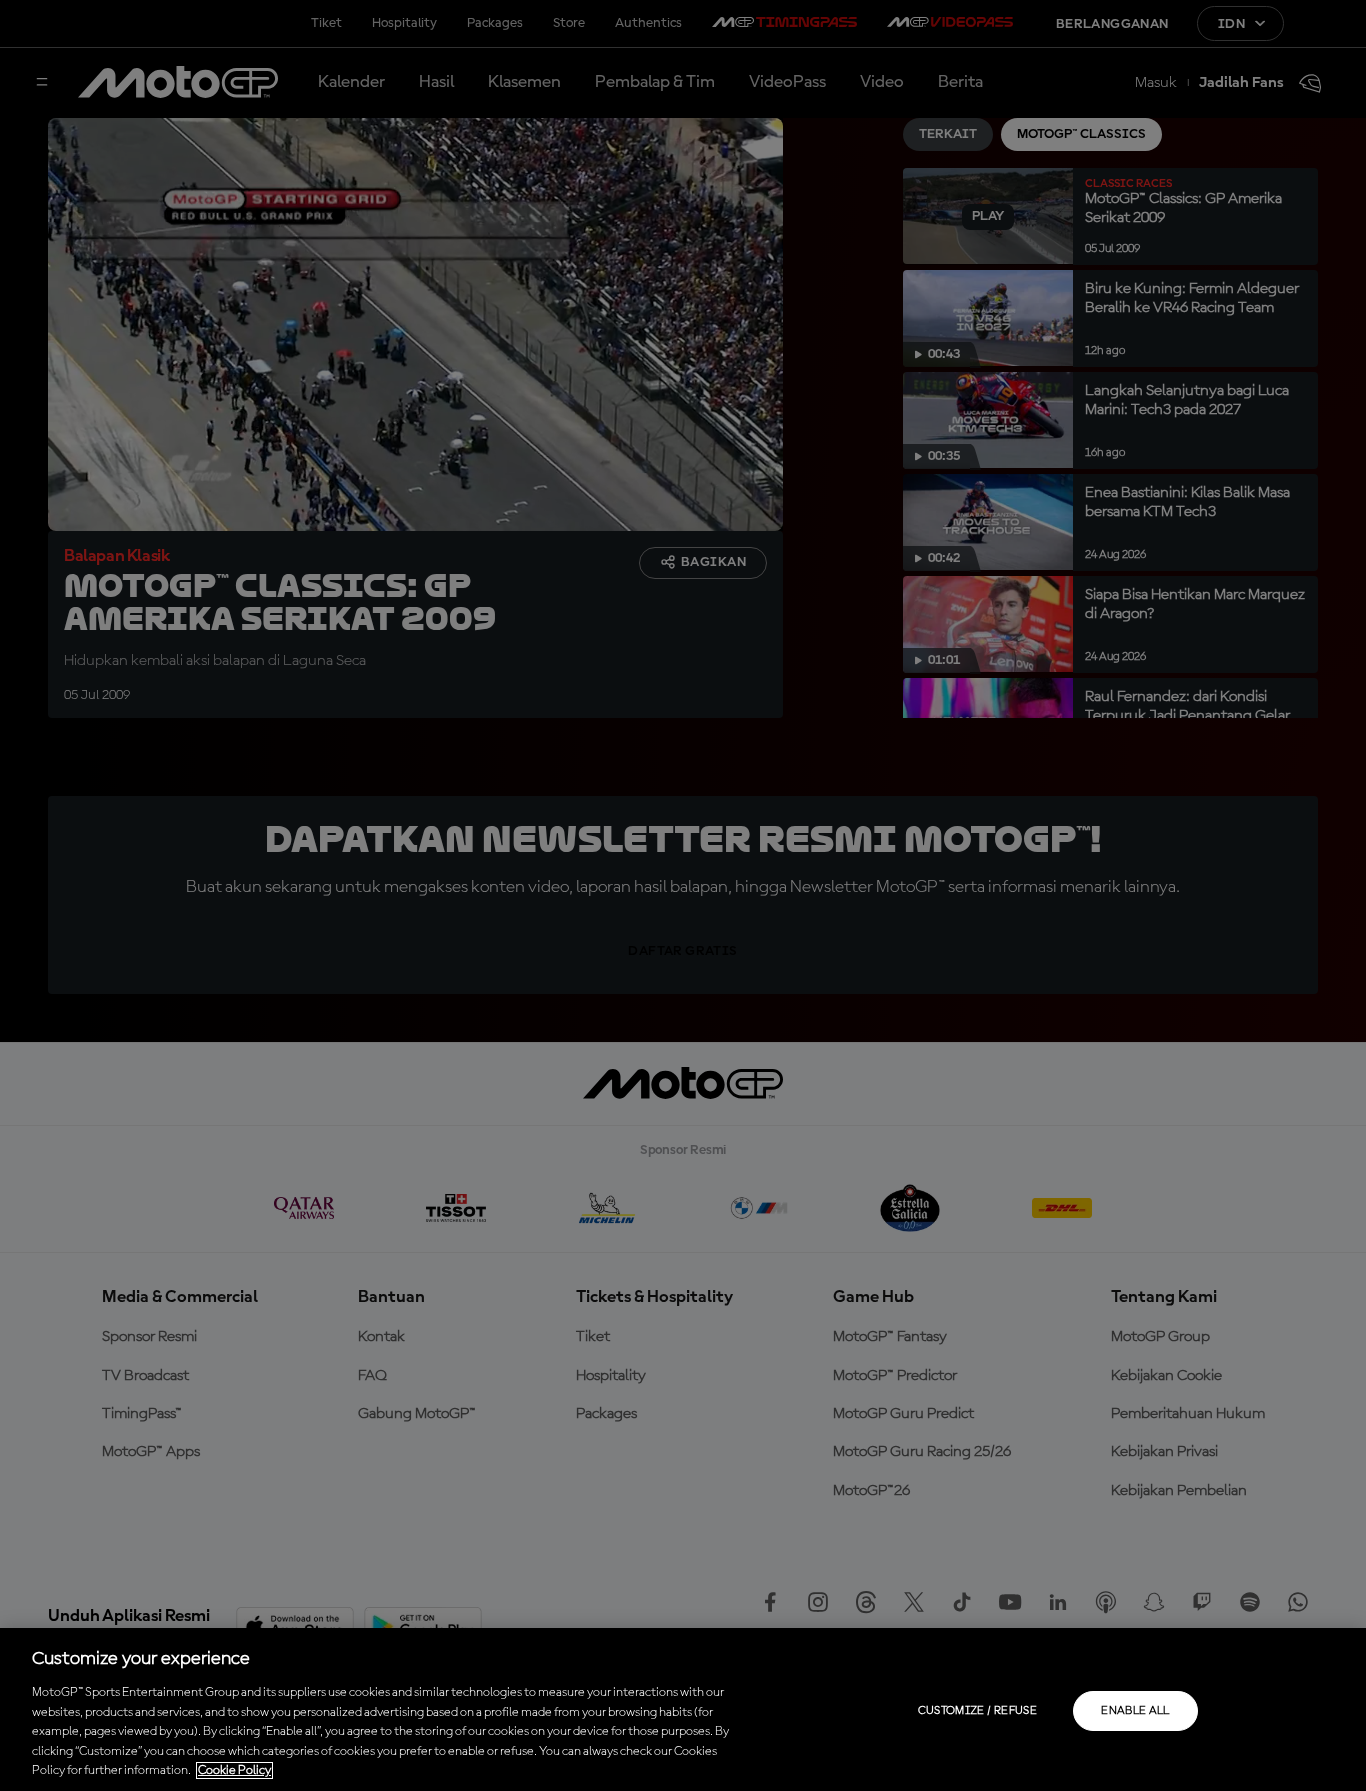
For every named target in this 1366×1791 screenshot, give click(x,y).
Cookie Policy (234, 1770)
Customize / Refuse (977, 1711)
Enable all (1135, 1711)
